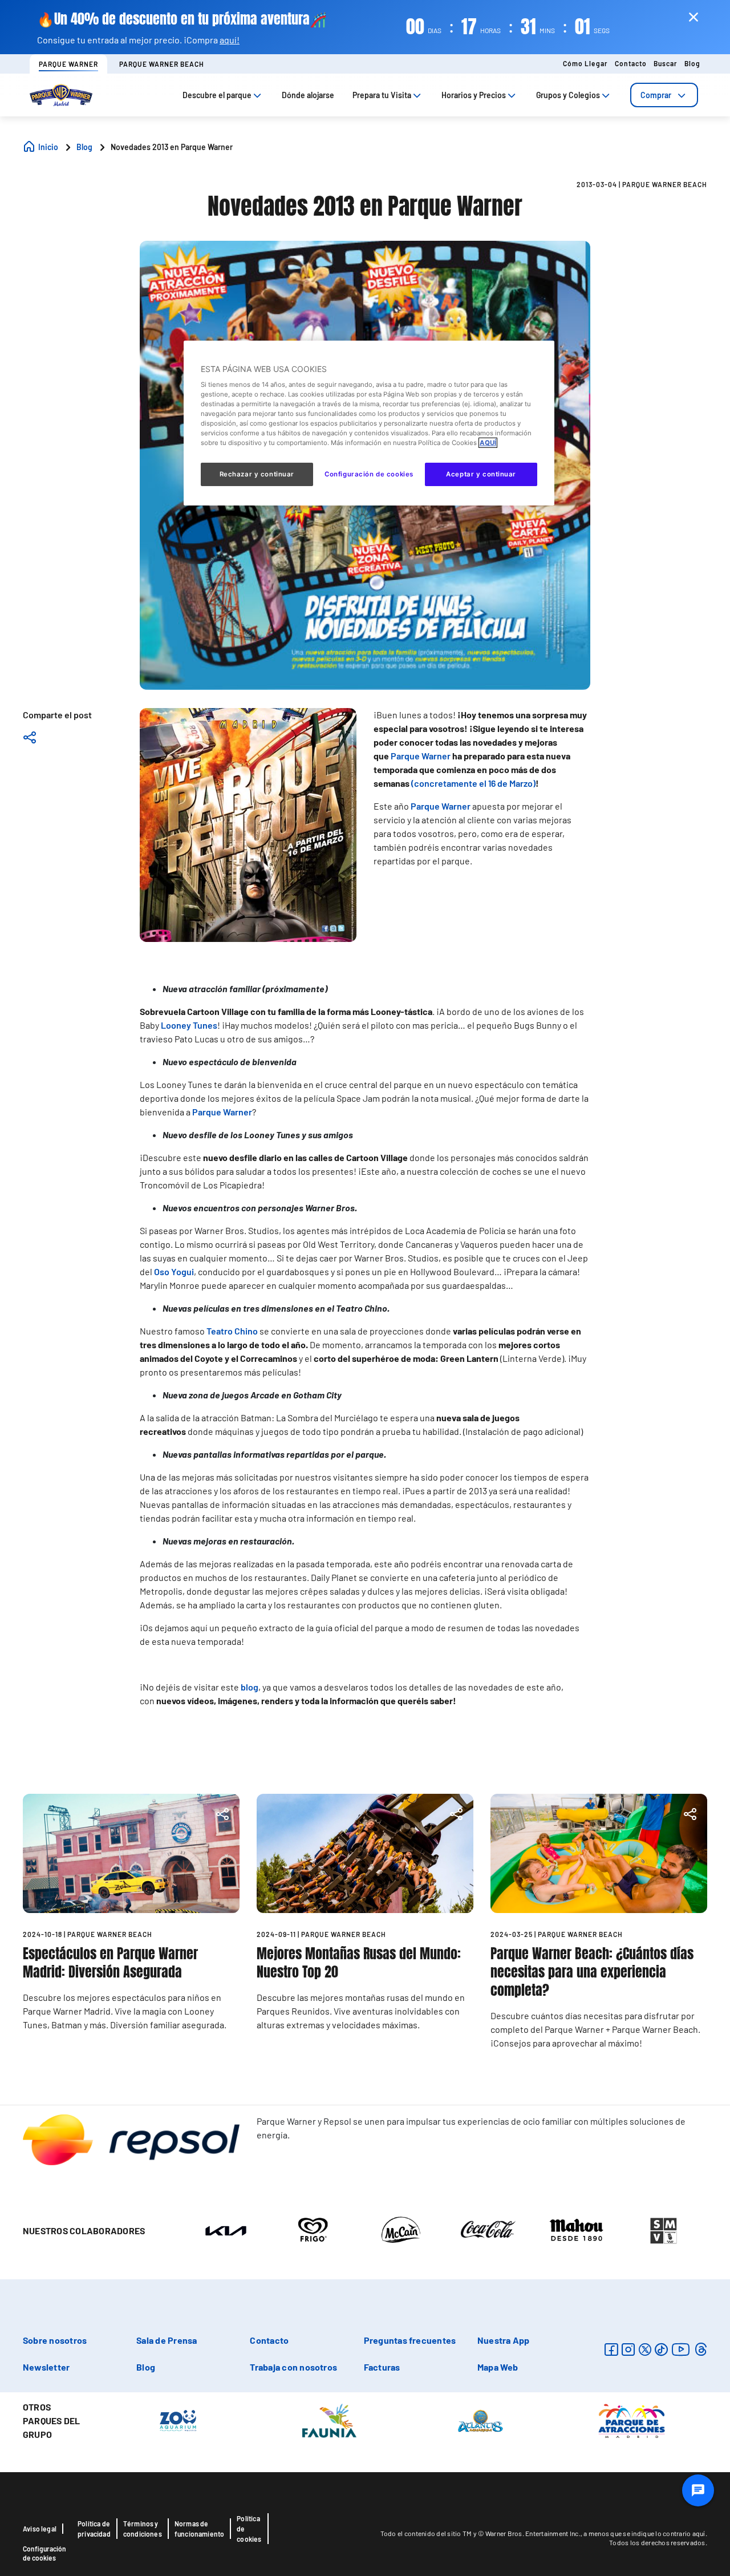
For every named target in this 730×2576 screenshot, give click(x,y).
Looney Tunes (189, 1025)
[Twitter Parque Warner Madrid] (645, 2349)
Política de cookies (249, 2529)
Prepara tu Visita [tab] (382, 95)
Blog (692, 63)
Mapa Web (498, 2367)
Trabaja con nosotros (293, 2367)
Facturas (382, 2367)
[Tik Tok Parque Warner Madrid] (661, 2349)
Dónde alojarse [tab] (308, 95)
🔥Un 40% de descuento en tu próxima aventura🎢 (182, 19)
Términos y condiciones (143, 2529)
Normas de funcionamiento (200, 2529)
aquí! (230, 40)
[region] (369, 423)
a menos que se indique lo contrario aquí (644, 2533)
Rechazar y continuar (257, 474)
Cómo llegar (585, 63)
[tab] (664, 95)
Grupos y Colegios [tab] (568, 95)
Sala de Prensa (167, 2340)
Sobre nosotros (55, 2340)
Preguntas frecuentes (410, 2340)
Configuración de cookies (44, 2553)
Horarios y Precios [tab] (474, 95)
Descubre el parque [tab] (217, 95)
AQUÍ (488, 443)
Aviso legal (40, 2529)
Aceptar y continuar (481, 474)
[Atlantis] (480, 2420)
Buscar (666, 63)
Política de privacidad (94, 2529)
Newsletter (46, 2367)
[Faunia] (329, 2420)
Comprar (656, 95)
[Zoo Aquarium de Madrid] (178, 2420)
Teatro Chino (232, 1331)
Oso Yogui (174, 1271)
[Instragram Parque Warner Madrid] (628, 2349)
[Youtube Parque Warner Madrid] (681, 2349)
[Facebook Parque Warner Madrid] (611, 2349)
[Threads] (701, 2349)
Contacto (631, 63)
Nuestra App (504, 2340)
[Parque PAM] (632, 2420)
